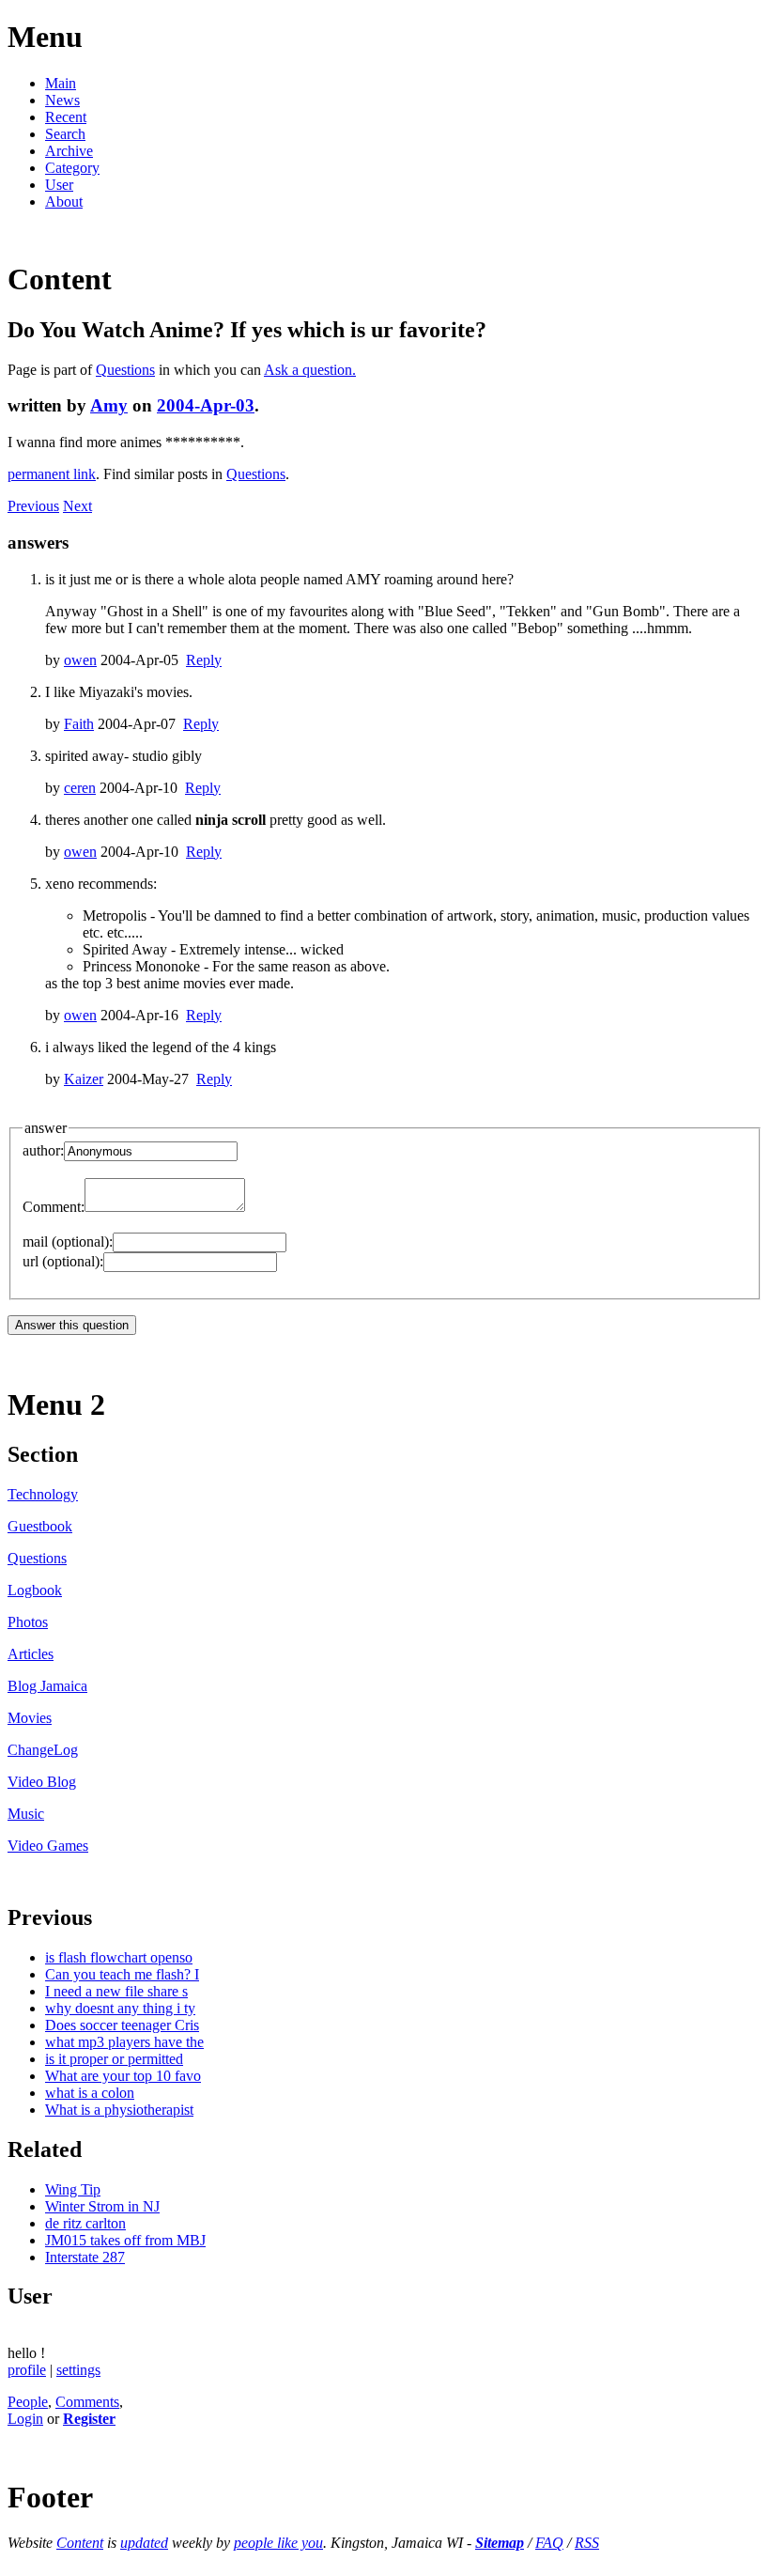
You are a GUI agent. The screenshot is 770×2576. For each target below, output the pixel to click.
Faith (79, 724)
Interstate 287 (85, 2257)
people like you (278, 2543)
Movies (30, 1718)
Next (77, 506)
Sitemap (500, 2543)
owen (80, 660)
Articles (31, 1654)
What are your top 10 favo (123, 2076)
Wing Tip (73, 2189)
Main (61, 83)
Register (89, 2419)
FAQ (549, 2543)
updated (144, 2543)
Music (26, 1814)
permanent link (52, 474)
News (62, 100)
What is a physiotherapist (119, 2110)
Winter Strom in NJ (102, 2206)
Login (25, 2419)
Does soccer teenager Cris (122, 2025)
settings (78, 2370)
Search (65, 134)
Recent (66, 117)
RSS (587, 2543)
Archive (69, 151)
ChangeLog (43, 1750)
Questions (125, 370)
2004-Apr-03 (206, 405)
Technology (43, 1494)
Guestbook (40, 1526)
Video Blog (42, 1782)
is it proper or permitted (114, 2059)
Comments (87, 2402)
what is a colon (90, 2093)
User (59, 185)
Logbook (35, 1590)
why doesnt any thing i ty (120, 2008)
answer (46, 1128)
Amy (109, 405)
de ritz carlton (85, 2223)
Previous (33, 506)
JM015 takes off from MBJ (125, 2240)
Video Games (48, 1846)
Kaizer (84, 1079)
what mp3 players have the (124, 2042)
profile (27, 2370)
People (28, 2402)
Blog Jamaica (47, 1686)
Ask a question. (310, 370)
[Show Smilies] (254, 1207)
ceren (80, 788)
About (64, 202)
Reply (204, 660)
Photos (28, 1622)
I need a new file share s (116, 1991)
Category (72, 168)
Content (80, 2543)
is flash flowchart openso (119, 1957)
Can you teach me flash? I (122, 1974)
